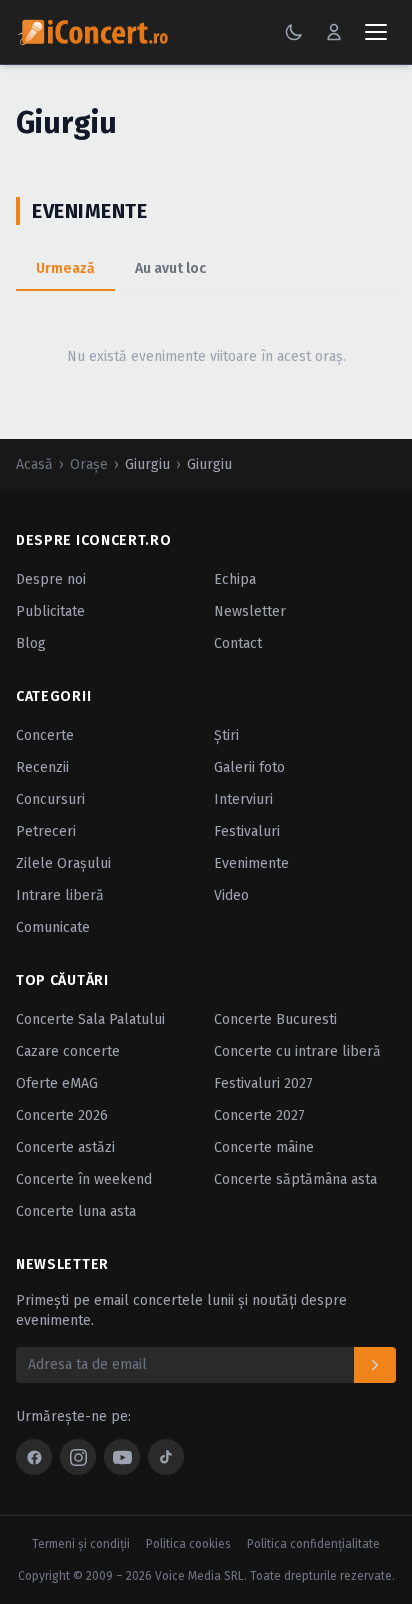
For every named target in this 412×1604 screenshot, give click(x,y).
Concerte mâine (264, 1147)
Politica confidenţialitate (313, 1544)
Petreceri (46, 831)
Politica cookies (188, 1544)
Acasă (34, 464)
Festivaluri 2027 (263, 1083)
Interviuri (243, 799)
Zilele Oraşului (63, 863)
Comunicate (53, 927)
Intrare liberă (60, 895)
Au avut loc (170, 268)
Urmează (65, 268)
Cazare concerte (68, 1051)
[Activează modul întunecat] (294, 32)
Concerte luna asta (76, 1211)
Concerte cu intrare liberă (297, 1051)
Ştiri (226, 735)
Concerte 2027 (259, 1115)
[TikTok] (166, 1457)
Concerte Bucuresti (275, 1019)
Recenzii (42, 767)
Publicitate (50, 611)
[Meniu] (376, 32)
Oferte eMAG (57, 1083)
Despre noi (51, 579)
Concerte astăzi (65, 1147)
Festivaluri (247, 831)
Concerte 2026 (62, 1115)
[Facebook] (34, 1457)
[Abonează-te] (375, 1365)
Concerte (45, 735)
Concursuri (50, 799)
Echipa (235, 579)
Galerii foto (249, 767)
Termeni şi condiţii (81, 1544)
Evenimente (251, 863)
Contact (238, 643)
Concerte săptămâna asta (295, 1179)
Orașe (89, 464)
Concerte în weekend (84, 1179)
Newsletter (250, 611)
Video (231, 895)
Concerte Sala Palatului (90, 1019)
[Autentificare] (334, 32)
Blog (31, 643)
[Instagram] (78, 1457)
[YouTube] (122, 1457)
